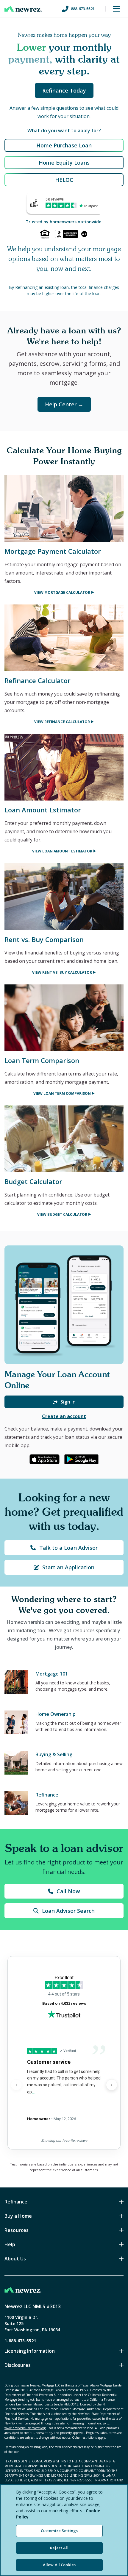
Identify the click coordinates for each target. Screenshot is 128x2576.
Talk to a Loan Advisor (68, 1548)
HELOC (64, 180)
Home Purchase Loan (64, 145)
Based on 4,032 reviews (64, 2003)
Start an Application (68, 1567)
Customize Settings (59, 2531)
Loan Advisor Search (68, 1911)
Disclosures (18, 2365)
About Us (15, 2259)
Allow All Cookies (59, 2565)
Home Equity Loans (64, 163)
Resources (17, 2230)
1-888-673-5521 (20, 2341)
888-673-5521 (83, 9)
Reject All (59, 2548)
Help (10, 2244)
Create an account (64, 1416)
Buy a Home (18, 2216)
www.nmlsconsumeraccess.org (25, 2428)
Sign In (68, 1402)
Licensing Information (30, 2351)
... (34, 2092)
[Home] (23, 9)
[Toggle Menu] (116, 9)
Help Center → (64, 404)
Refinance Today (64, 90)
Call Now (68, 1891)
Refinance (16, 2202)
